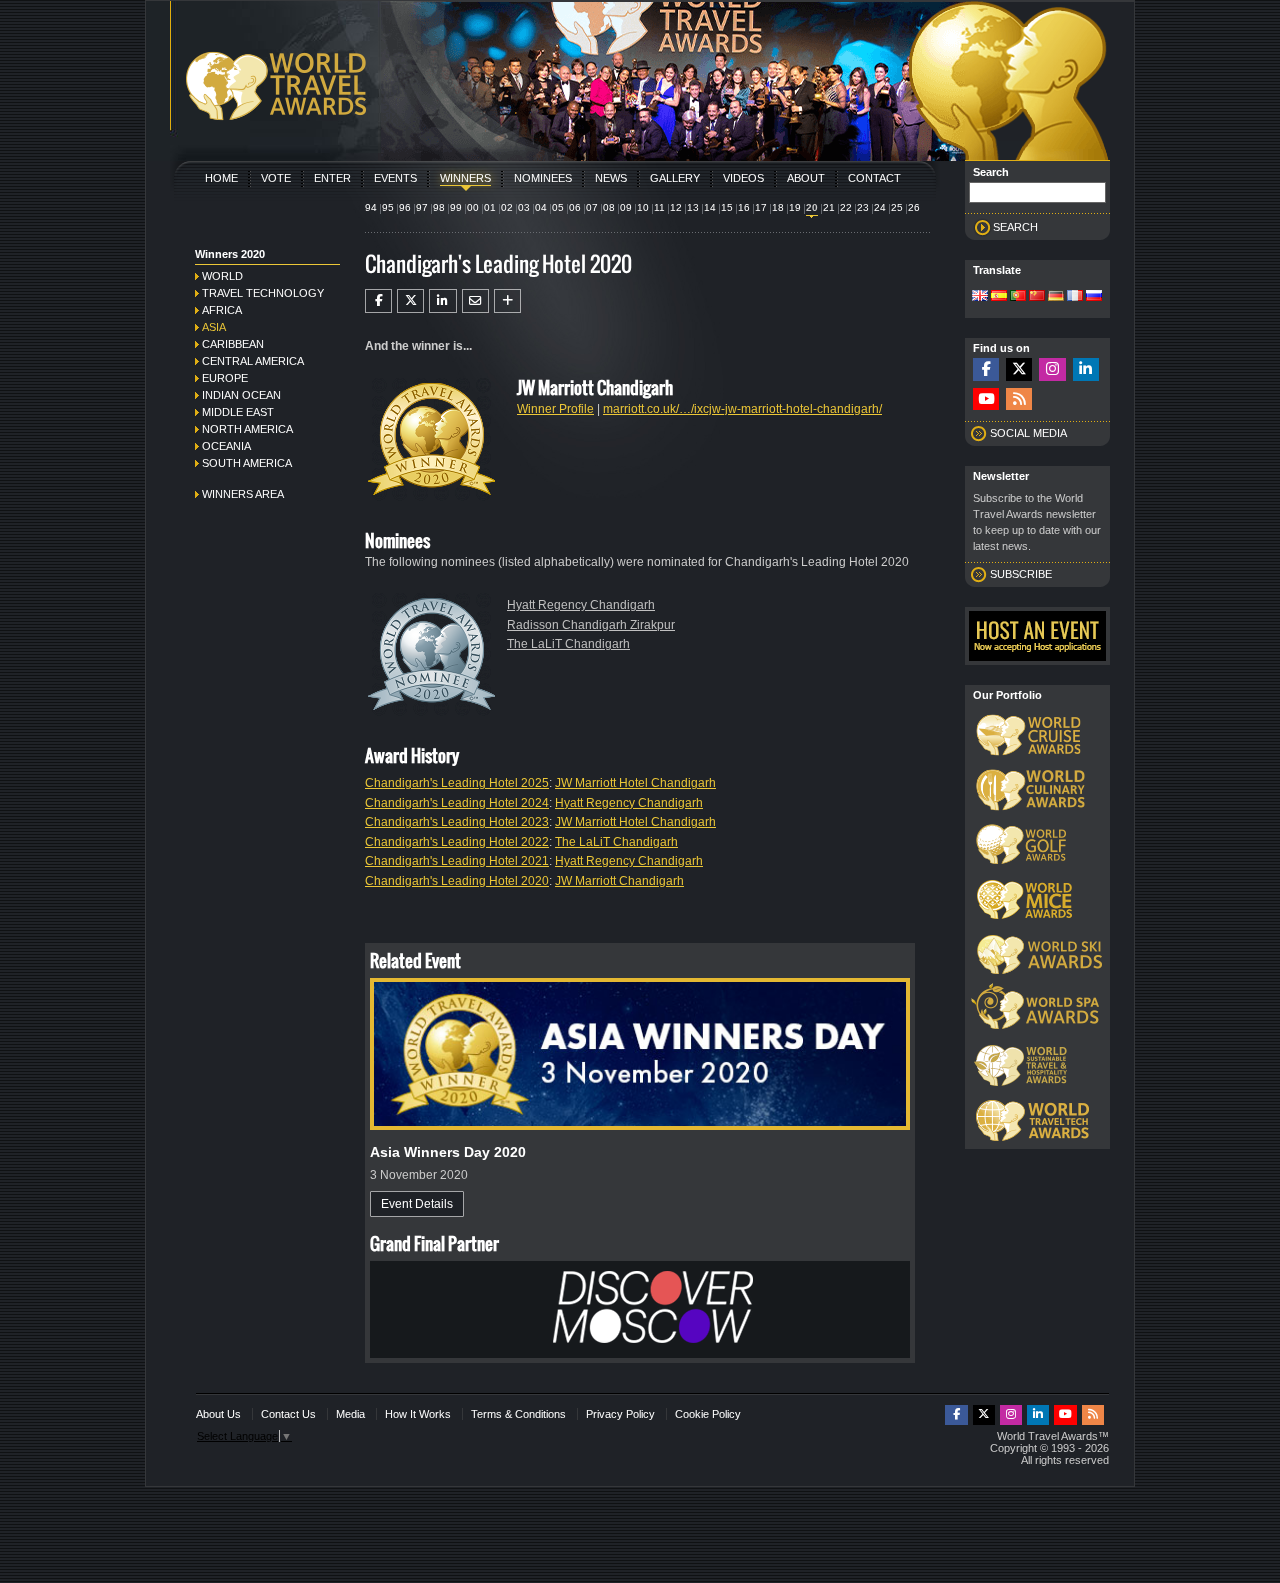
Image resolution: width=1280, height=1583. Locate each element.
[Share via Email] (475, 301)
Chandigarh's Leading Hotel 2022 (457, 842)
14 (710, 207)
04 (541, 207)
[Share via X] (410, 301)
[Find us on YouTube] (986, 399)
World (222, 276)
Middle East (238, 412)
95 (388, 207)
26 (914, 207)
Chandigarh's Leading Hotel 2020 (457, 881)
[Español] (999, 297)
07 (592, 207)
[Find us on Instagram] (1052, 369)
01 (490, 207)
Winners (465, 178)
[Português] (1018, 297)
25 (897, 207)
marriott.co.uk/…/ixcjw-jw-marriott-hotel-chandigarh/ (742, 409)
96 (405, 207)
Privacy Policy (620, 1414)
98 (439, 207)
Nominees (543, 178)
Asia (214, 327)
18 (778, 207)
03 (524, 207)
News (611, 178)
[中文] (1037, 297)
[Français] (1075, 297)
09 (626, 207)
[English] (980, 297)
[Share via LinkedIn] (442, 301)
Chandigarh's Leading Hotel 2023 (457, 822)
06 (575, 207)
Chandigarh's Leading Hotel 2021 (457, 861)
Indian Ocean (241, 395)
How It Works (418, 1414)
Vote (276, 178)
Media (350, 1414)
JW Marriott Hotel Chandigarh (635, 783)
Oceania (226, 446)
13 (693, 207)
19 (795, 207)
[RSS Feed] (1019, 399)
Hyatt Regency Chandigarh (581, 605)
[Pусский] (1094, 297)
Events (395, 178)
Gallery (675, 178)
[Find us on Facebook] (986, 369)
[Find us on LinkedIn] (1086, 369)
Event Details (417, 1204)
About (806, 178)
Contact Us (288, 1414)
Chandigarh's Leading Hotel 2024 (457, 803)
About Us (218, 1414)
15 (727, 207)
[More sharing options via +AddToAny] (507, 301)
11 (659, 207)
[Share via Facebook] (378, 301)
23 (863, 207)
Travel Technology (263, 293)
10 (643, 207)
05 (558, 207)
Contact (874, 178)
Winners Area (243, 494)
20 (812, 207)
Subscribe (1021, 574)
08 (609, 207)
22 (846, 207)
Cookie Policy (708, 1414)
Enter (332, 178)
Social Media (1028, 433)
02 (507, 207)
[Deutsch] (1056, 297)
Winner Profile (555, 409)
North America (247, 429)
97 (422, 207)
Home (221, 178)
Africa (222, 310)
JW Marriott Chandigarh (619, 881)
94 (371, 207)
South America (247, 463)
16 (744, 207)
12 (676, 207)
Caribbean (233, 344)
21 (829, 207)
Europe (225, 378)
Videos (743, 178)
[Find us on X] (1019, 369)
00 (473, 207)
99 (456, 207)
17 (761, 207)
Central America (253, 361)
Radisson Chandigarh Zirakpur (591, 625)
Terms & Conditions (518, 1414)
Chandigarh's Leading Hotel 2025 (457, 783)
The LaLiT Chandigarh (568, 644)
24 (880, 207)
